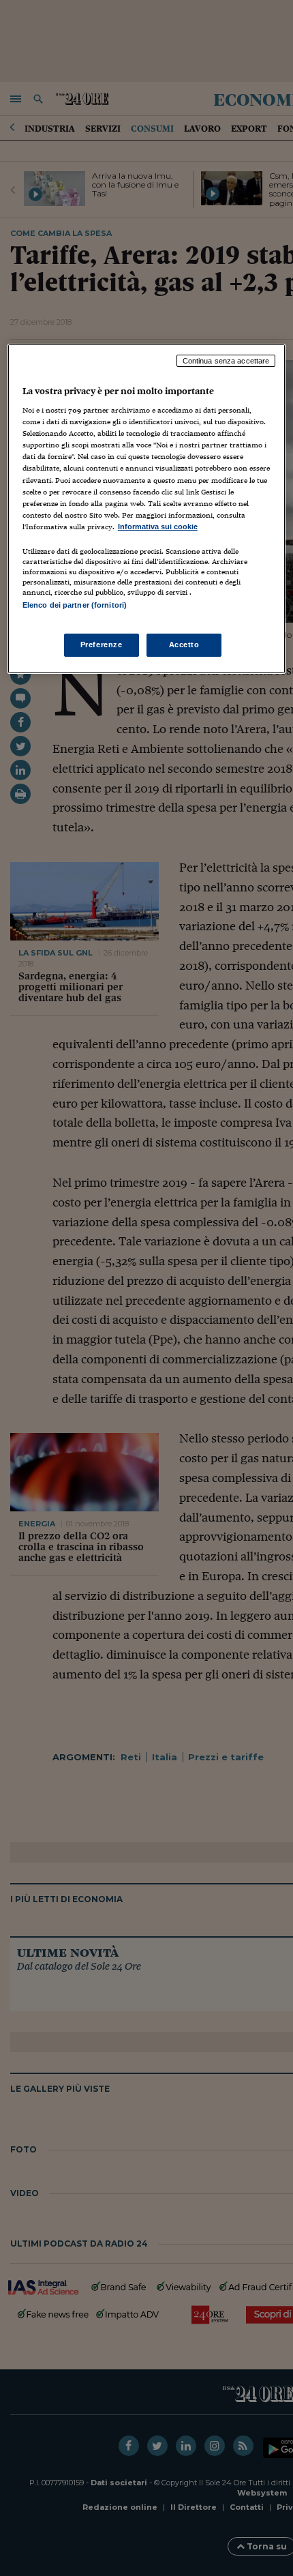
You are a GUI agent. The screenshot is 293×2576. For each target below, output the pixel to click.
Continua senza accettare (226, 361)
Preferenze (102, 645)
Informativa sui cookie (158, 527)
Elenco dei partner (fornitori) (75, 605)
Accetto (184, 645)
